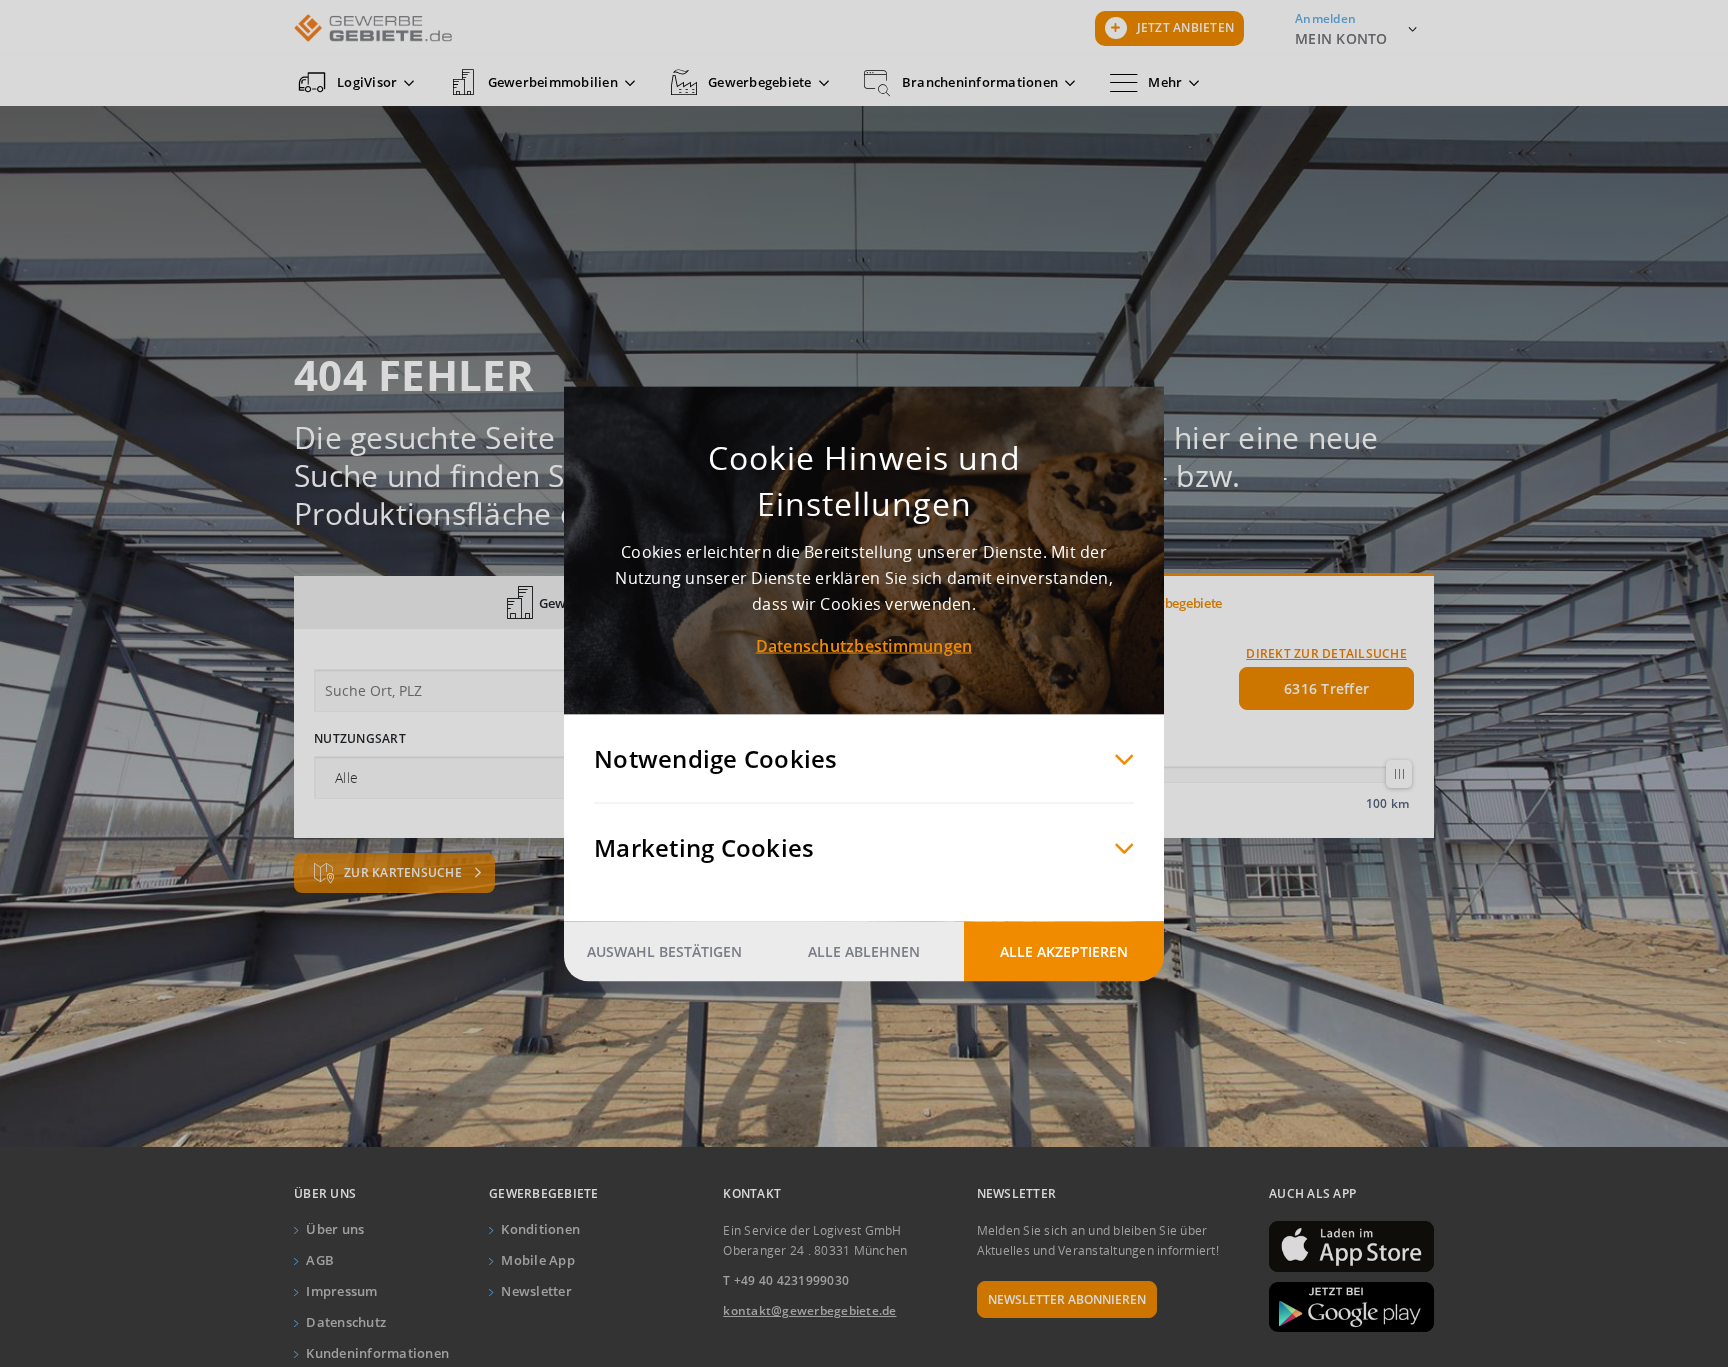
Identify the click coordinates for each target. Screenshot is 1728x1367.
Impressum (341, 1291)
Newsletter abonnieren (1067, 1299)
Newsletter (536, 1291)
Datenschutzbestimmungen (864, 645)
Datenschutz (346, 1322)
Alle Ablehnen (864, 950)
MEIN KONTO (1341, 38)
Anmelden (1325, 18)
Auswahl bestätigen (664, 950)
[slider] (1399, 774)
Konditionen (540, 1229)
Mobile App (538, 1260)
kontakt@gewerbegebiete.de (809, 1310)
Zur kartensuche (404, 872)
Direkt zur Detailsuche (1326, 653)
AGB (320, 1260)
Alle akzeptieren (1064, 950)
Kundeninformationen (377, 1353)
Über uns (335, 1229)
